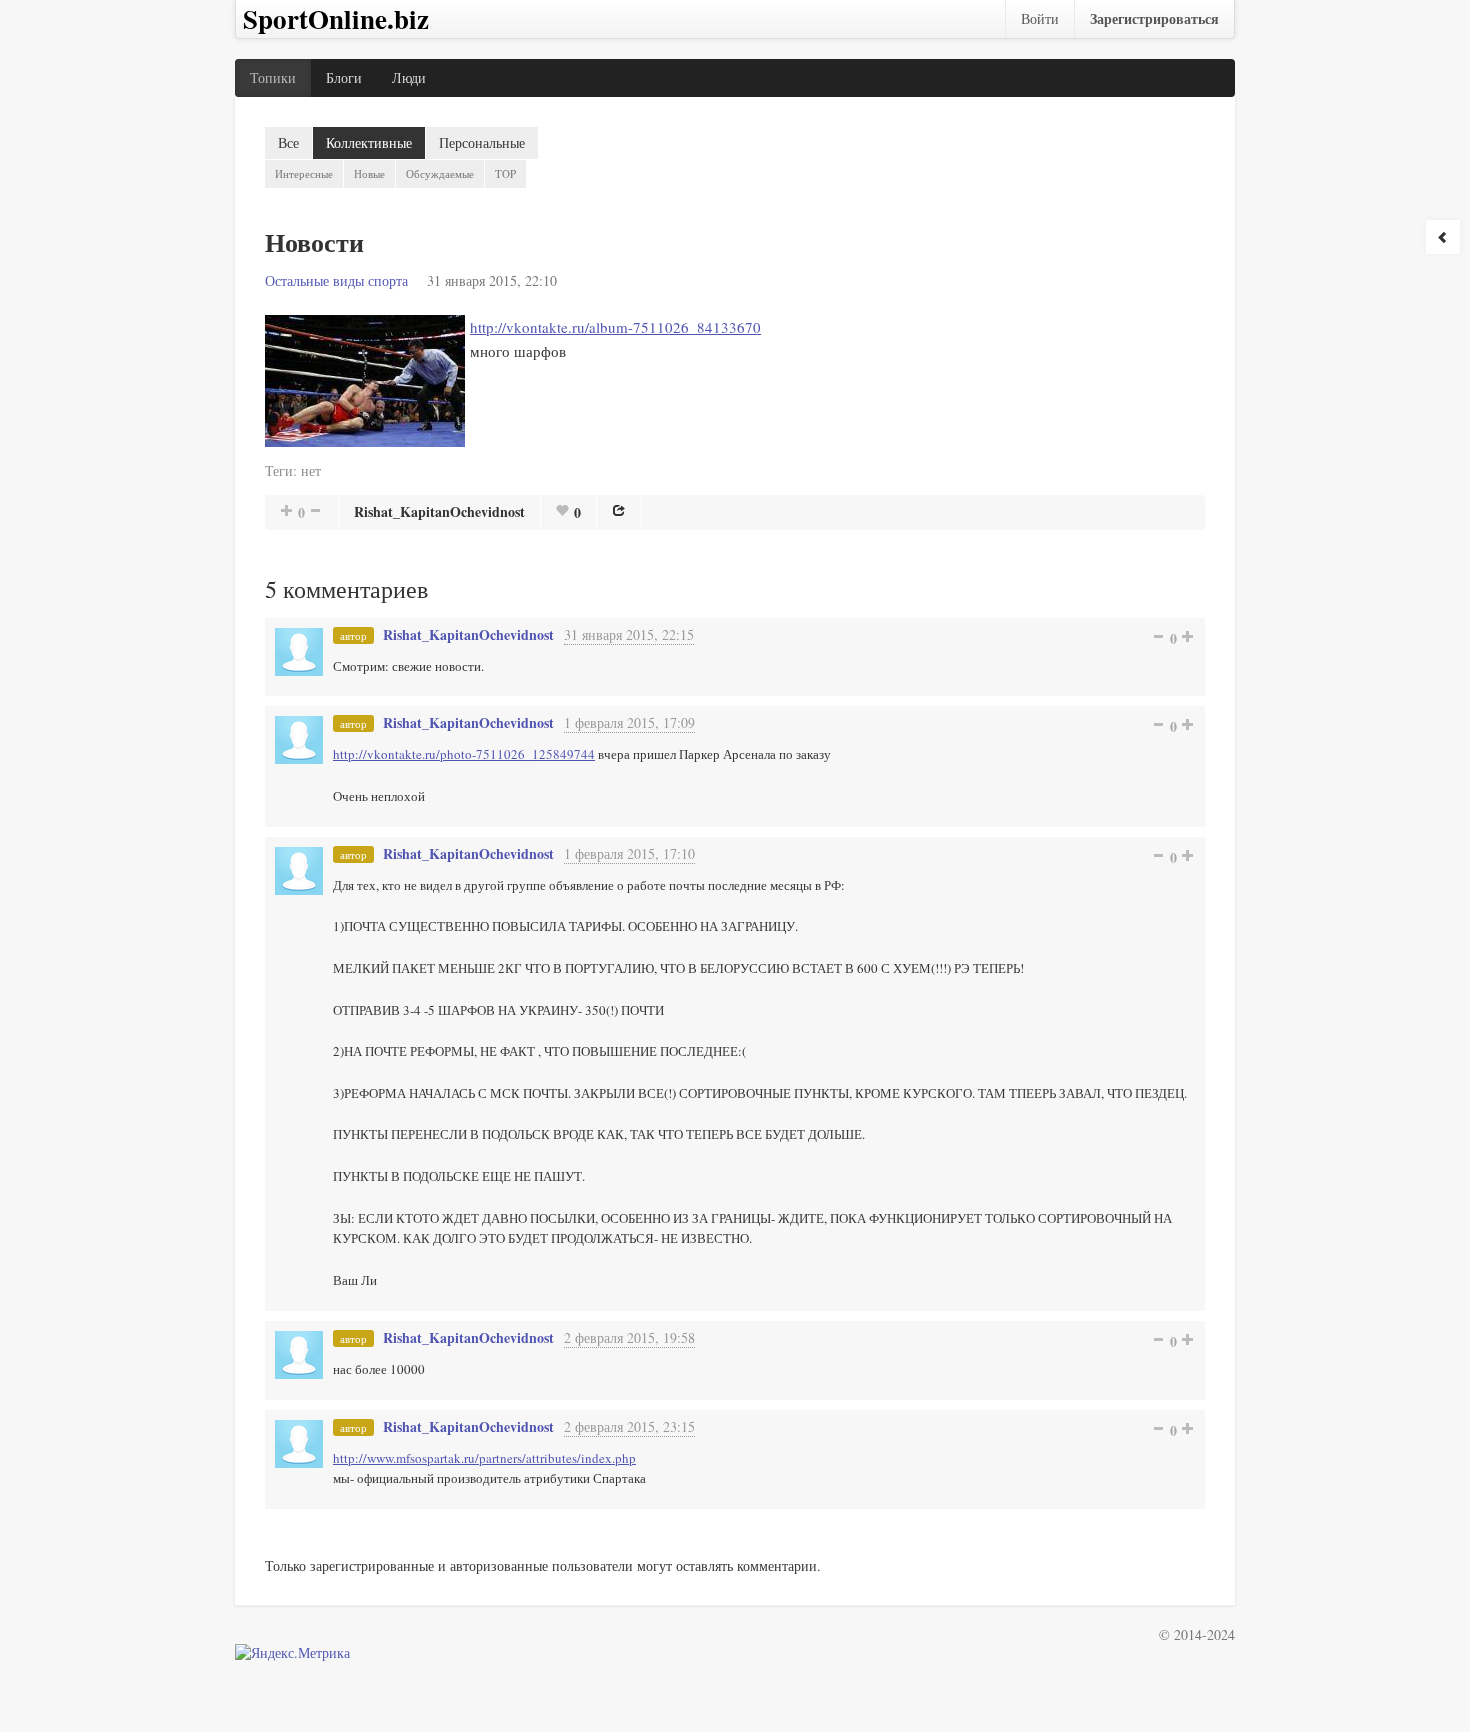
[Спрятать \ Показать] (1443, 237)
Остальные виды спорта (336, 280)
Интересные (304, 173)
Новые (369, 173)
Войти (1040, 18)
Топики (273, 77)
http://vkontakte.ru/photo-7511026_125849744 (464, 754)
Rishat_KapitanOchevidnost (439, 511)
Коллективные (369, 142)
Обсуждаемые (440, 173)
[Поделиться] (619, 510)
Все (288, 142)
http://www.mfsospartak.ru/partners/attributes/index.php (484, 1458)
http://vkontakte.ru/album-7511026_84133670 (615, 327)
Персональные (482, 142)
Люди (409, 77)
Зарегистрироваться (1154, 18)
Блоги (344, 77)
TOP (505, 173)
